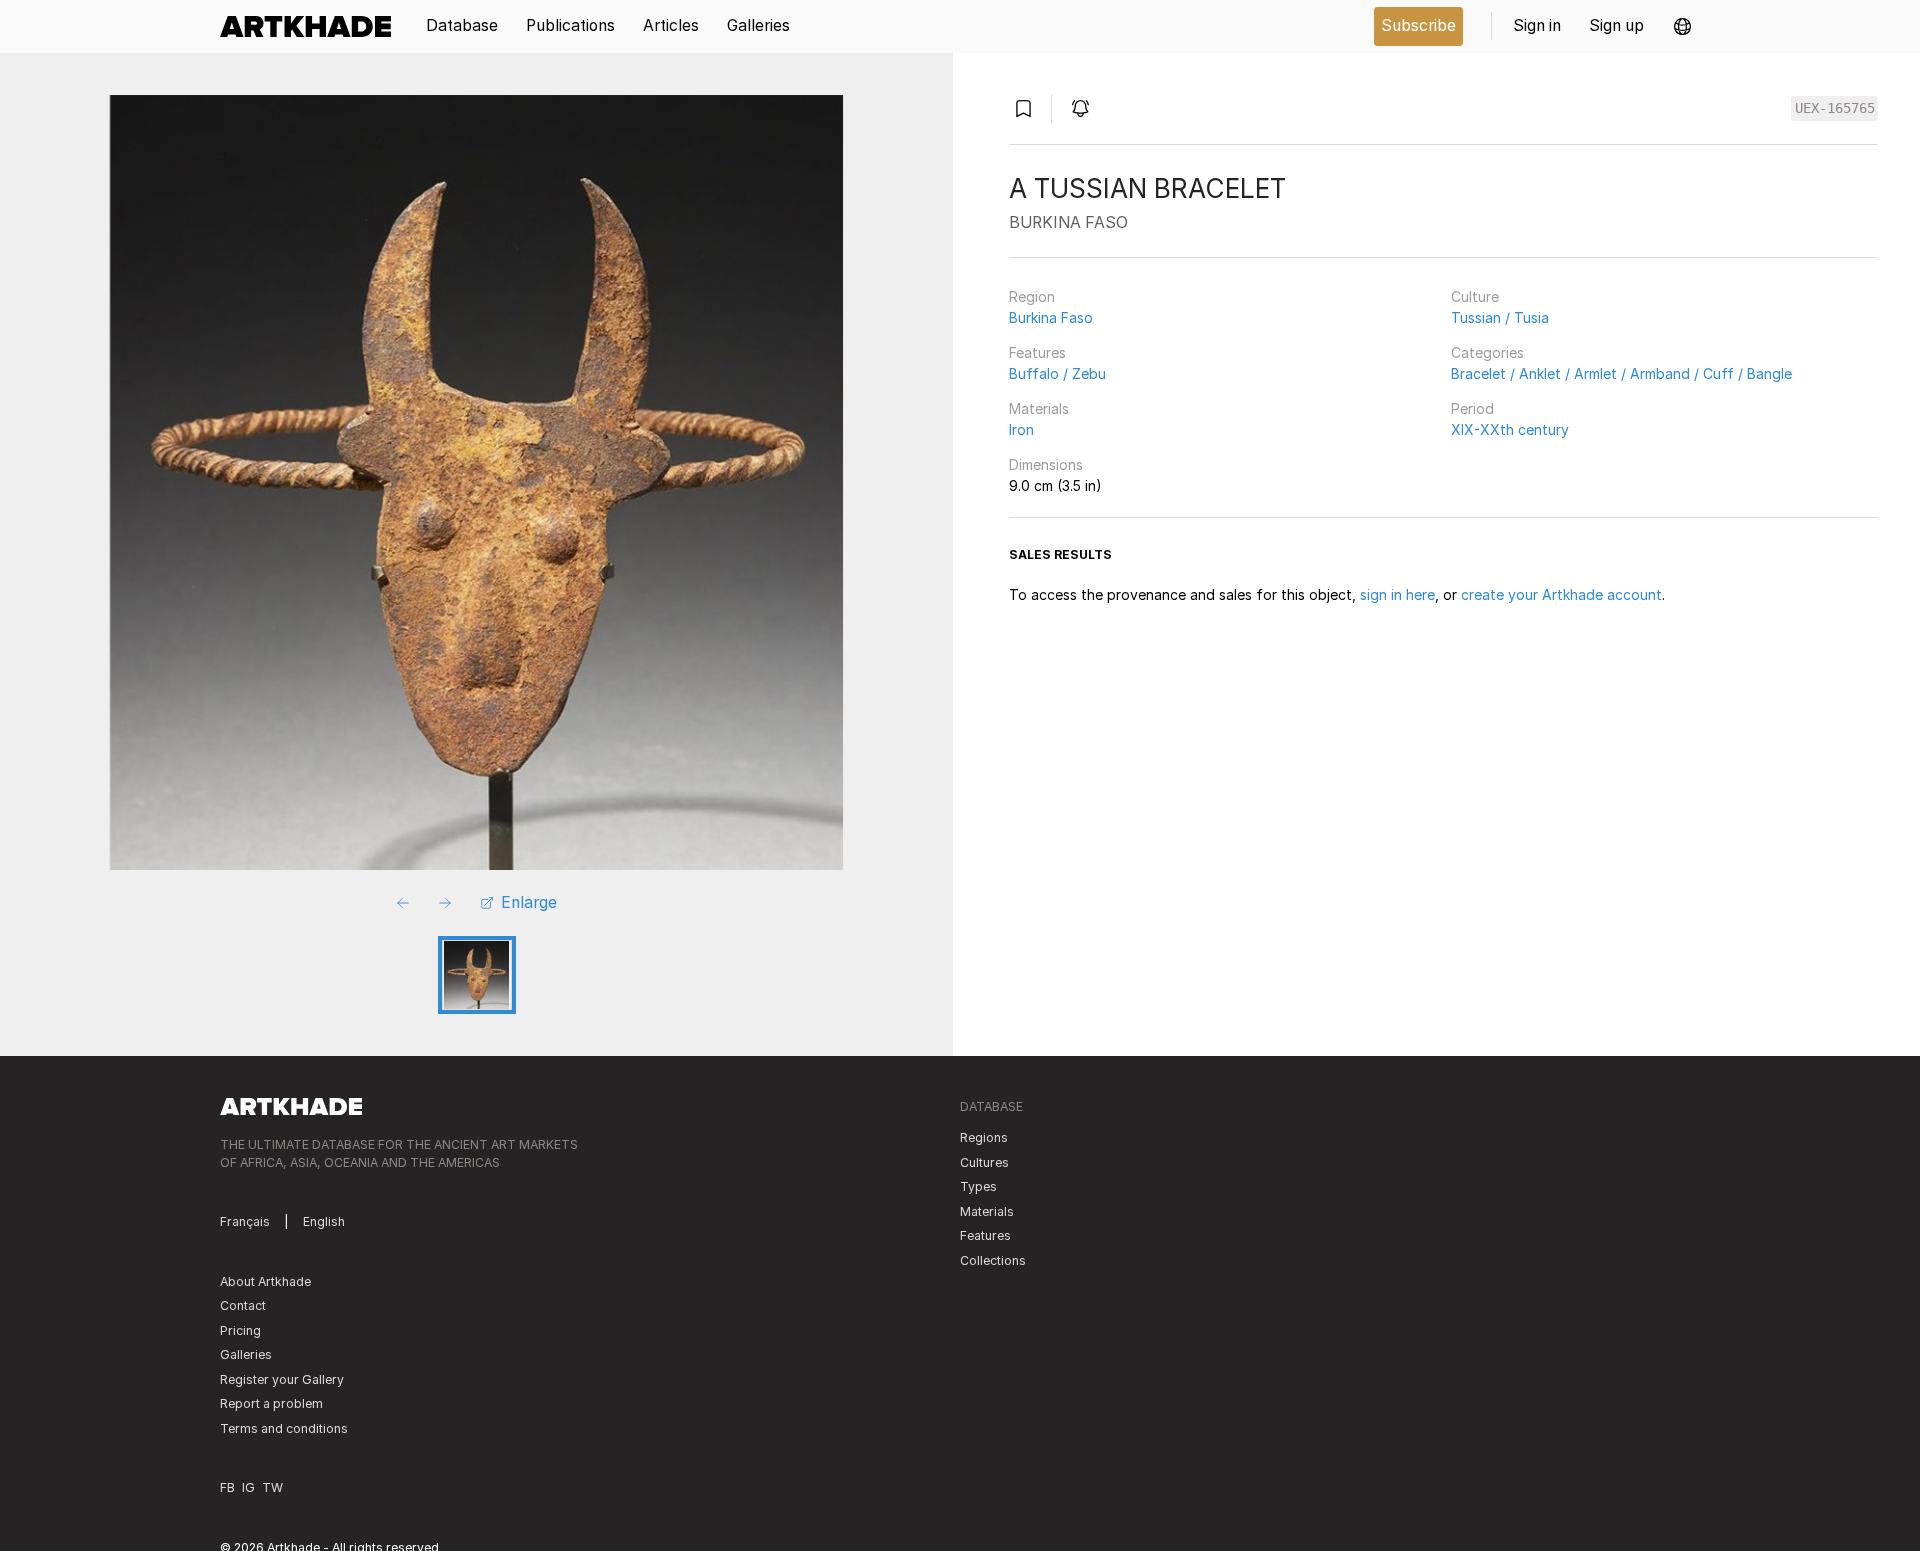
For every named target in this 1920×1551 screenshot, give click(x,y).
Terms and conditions (284, 1428)
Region (1032, 296)
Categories (1487, 352)
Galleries (246, 1354)
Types (978, 1186)
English (324, 1221)
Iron (1021, 429)
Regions (984, 1137)
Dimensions (1046, 464)
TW (272, 1487)
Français (245, 1221)
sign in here (1397, 594)
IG (248, 1487)
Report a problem (271, 1403)
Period (1472, 408)
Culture (1475, 296)
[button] (1682, 26)
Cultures (984, 1162)
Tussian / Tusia (1500, 317)
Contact (243, 1305)
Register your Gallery (282, 1379)
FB (227, 1487)
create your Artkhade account (1561, 594)
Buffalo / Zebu (1057, 373)
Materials (1039, 408)
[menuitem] (312, 26)
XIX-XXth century (1510, 429)
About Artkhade (265, 1281)
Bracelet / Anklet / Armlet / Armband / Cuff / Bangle (1621, 373)
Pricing (240, 1330)
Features (1037, 352)
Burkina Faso (1051, 317)
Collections (993, 1260)
